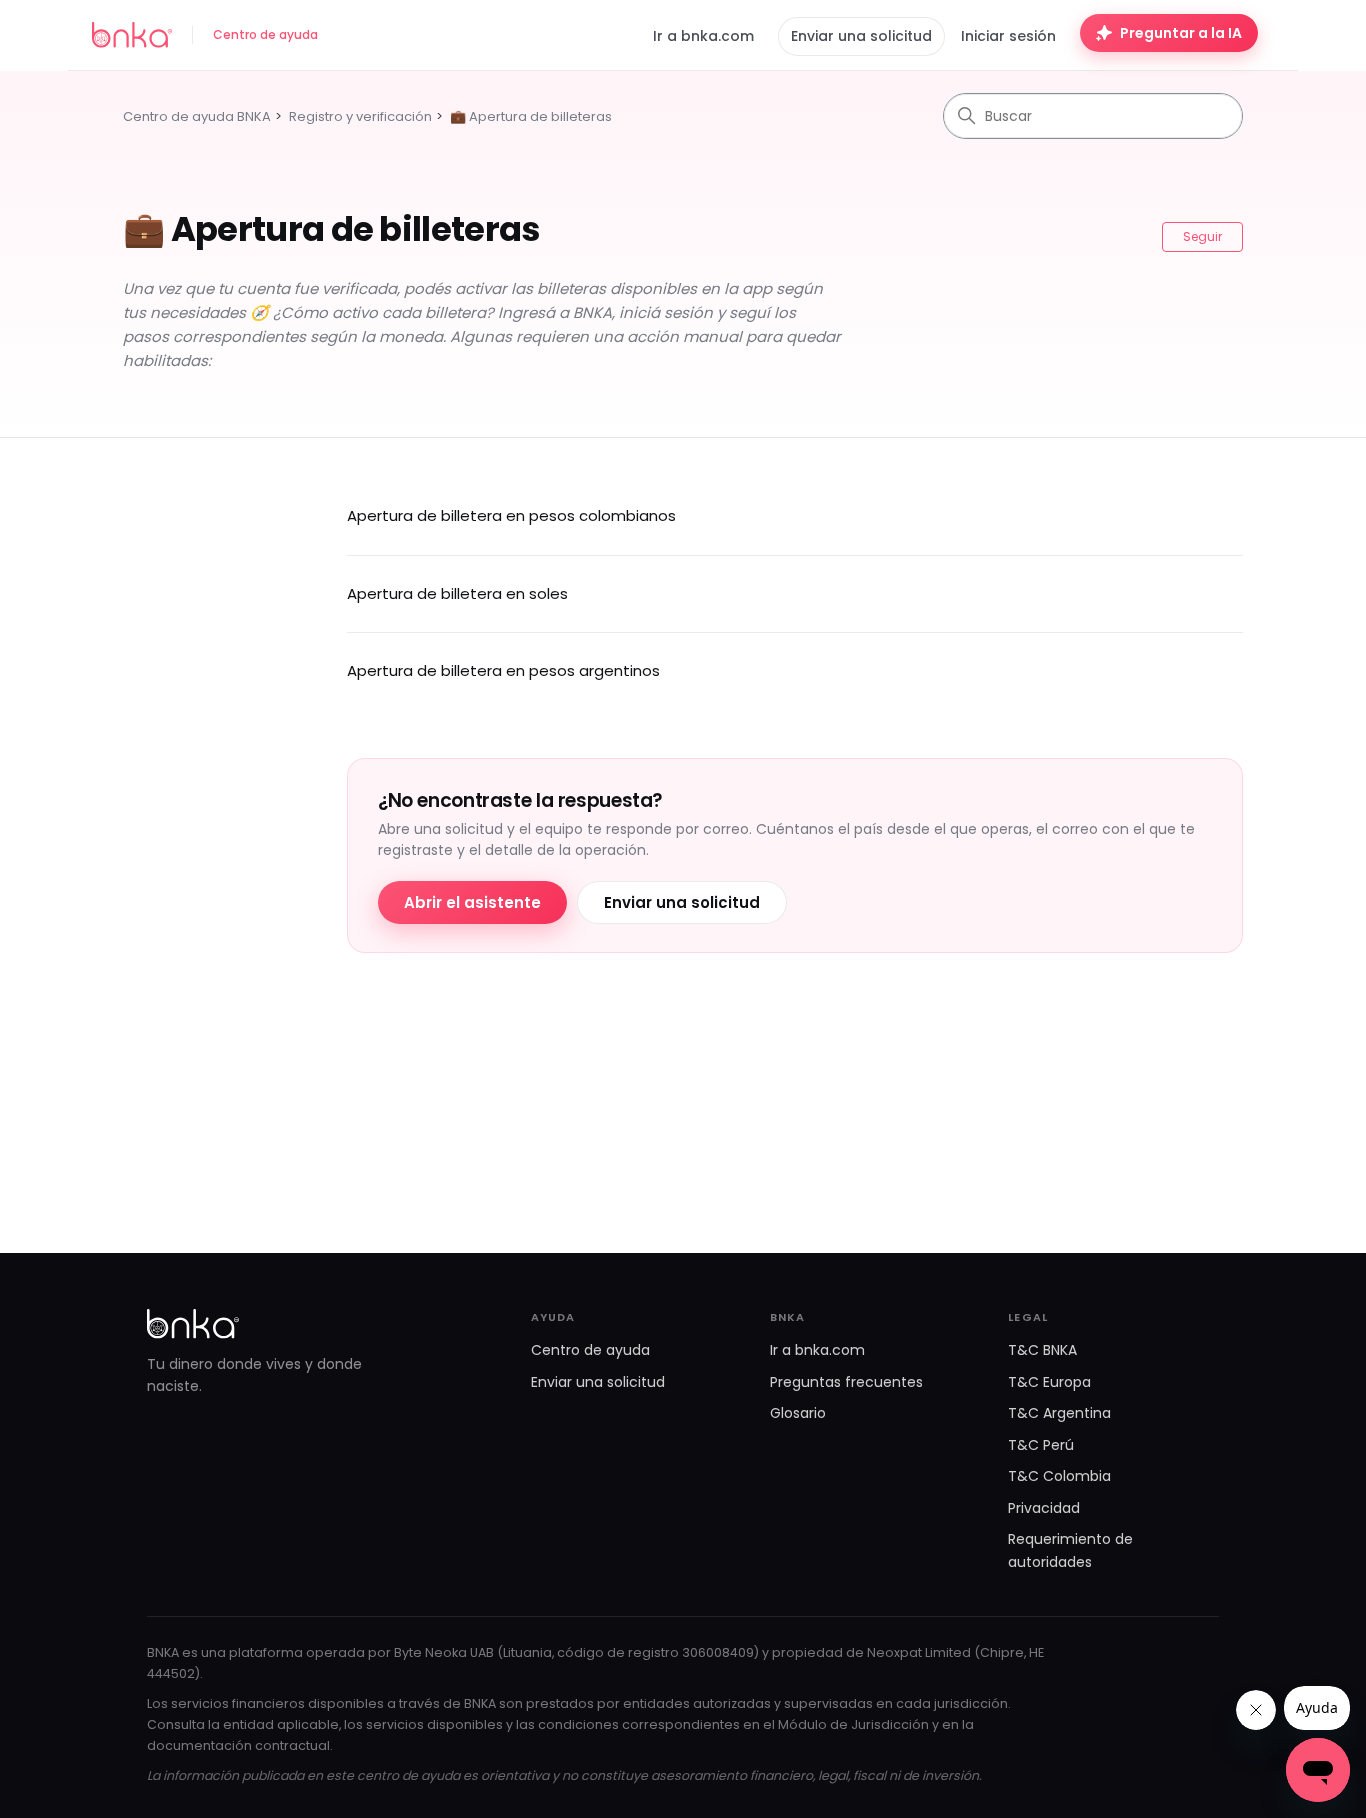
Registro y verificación (360, 116)
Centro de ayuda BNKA (197, 116)
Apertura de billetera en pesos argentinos (503, 670)
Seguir (1202, 236)
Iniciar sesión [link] (1008, 36)
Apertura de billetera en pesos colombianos (511, 515)
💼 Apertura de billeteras (531, 116)
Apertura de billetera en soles (457, 593)
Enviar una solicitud (861, 36)
